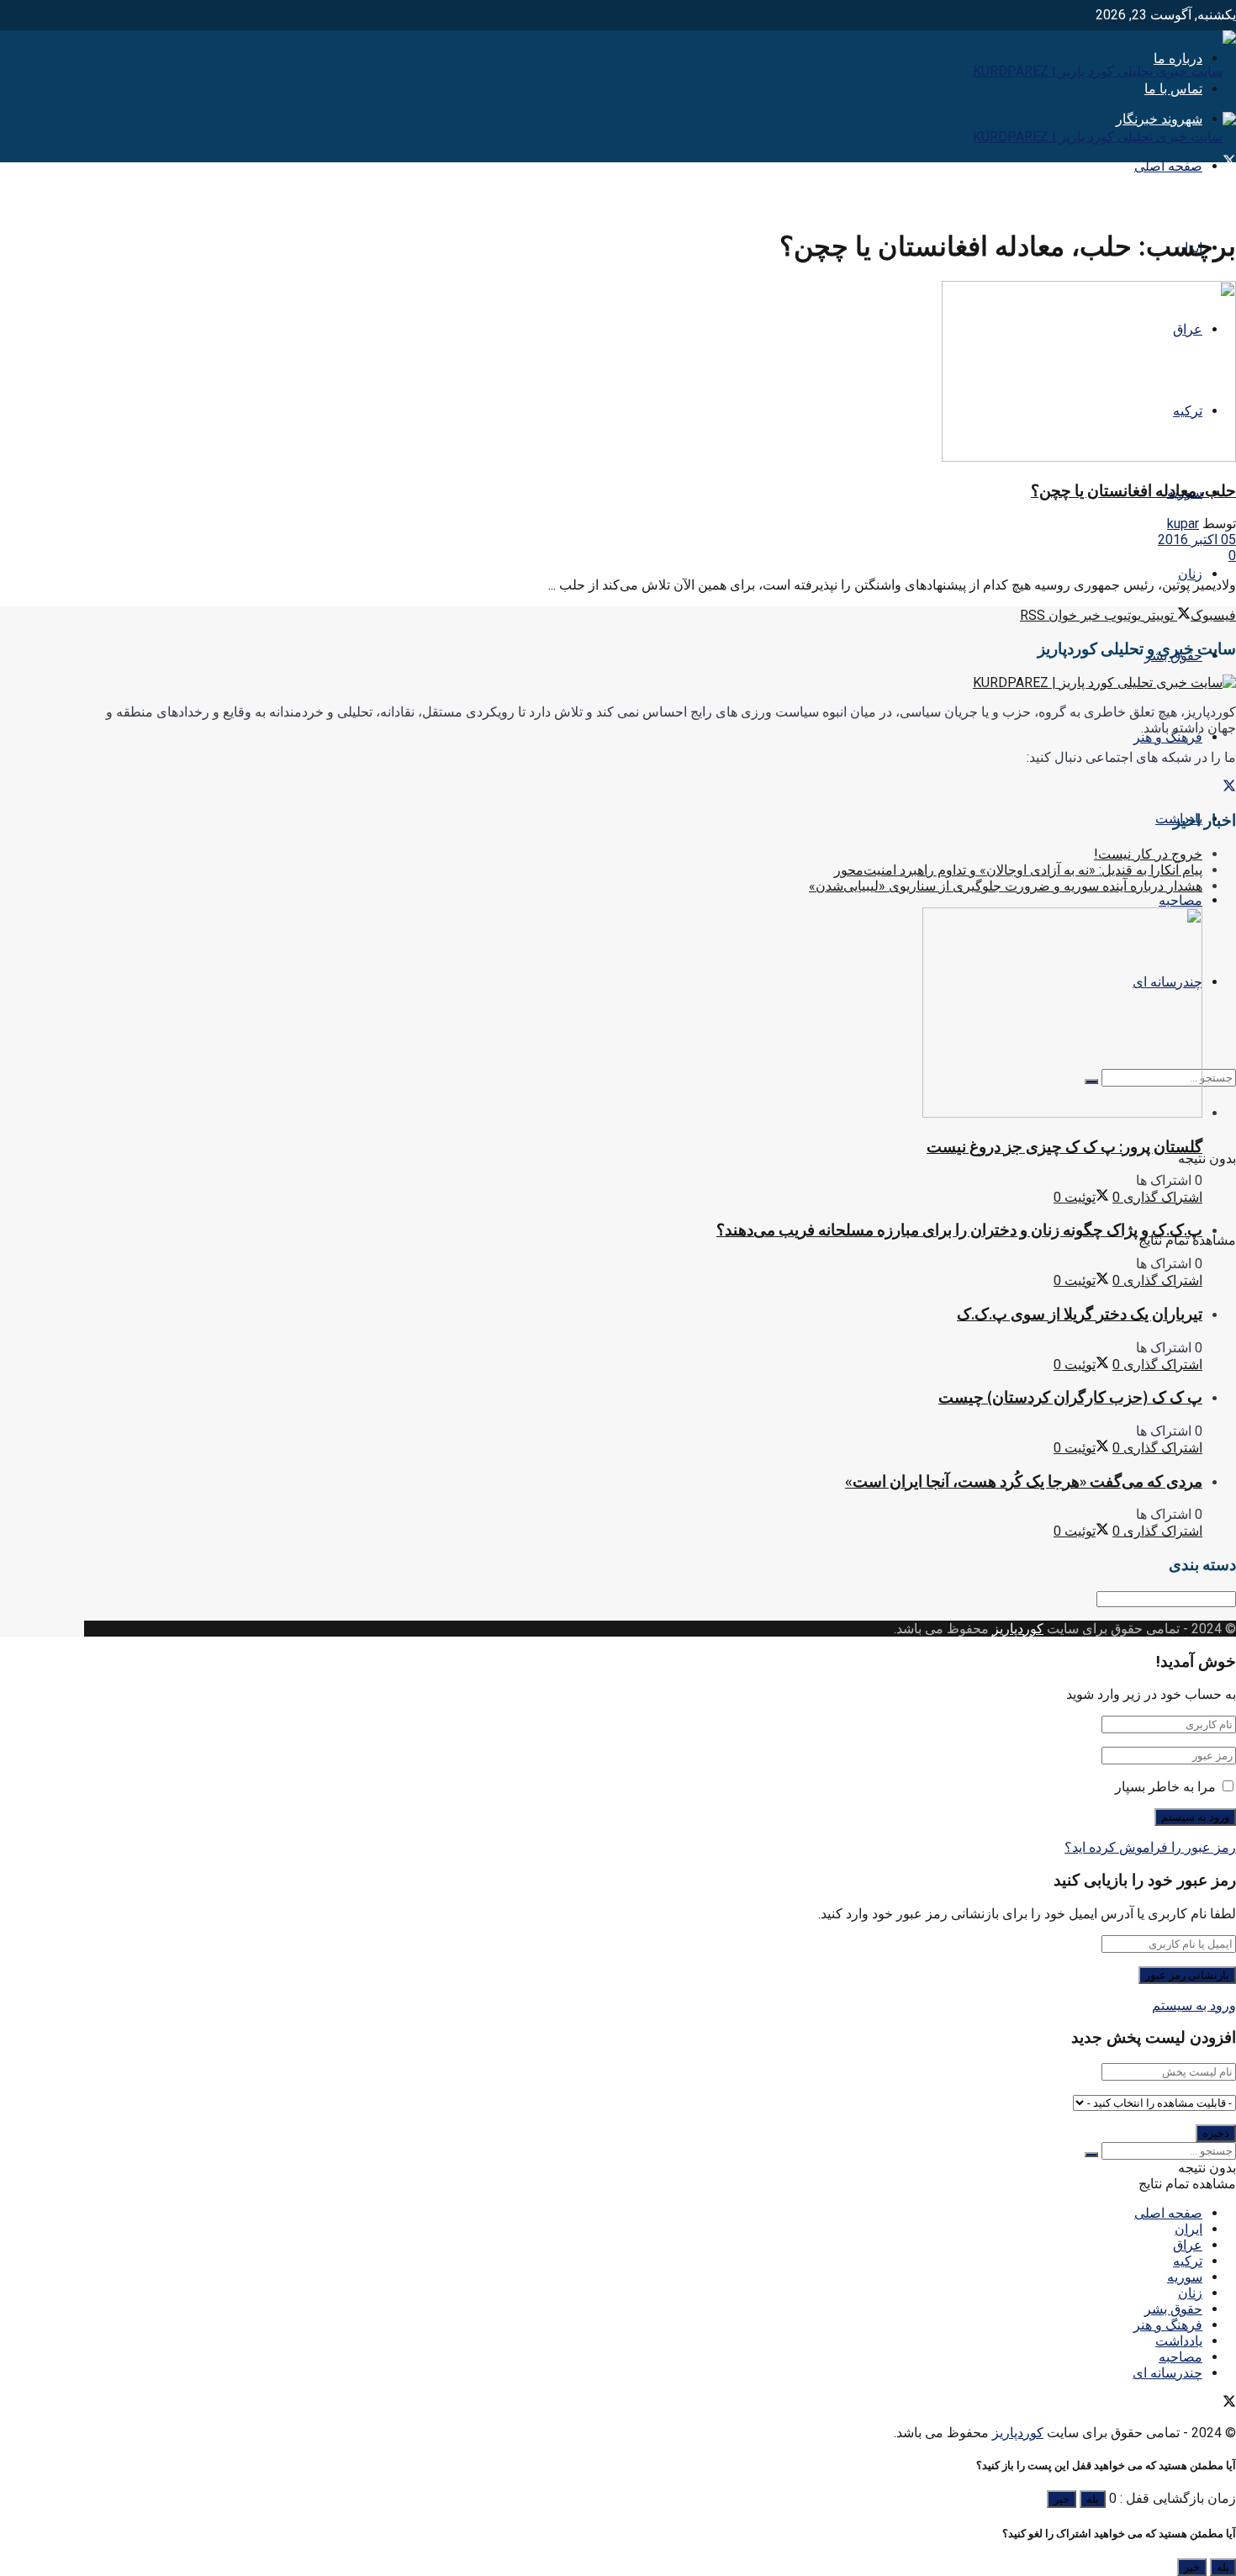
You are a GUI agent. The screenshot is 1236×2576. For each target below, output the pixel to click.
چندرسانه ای (1167, 2373)
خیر (1062, 2499)
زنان (1190, 574)
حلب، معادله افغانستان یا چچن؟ (1133, 491)
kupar (1183, 524)
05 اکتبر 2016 (1197, 540)
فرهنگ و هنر (1168, 737)
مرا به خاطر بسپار (1165, 1787)
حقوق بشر (1173, 2309)
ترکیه (1188, 2261)
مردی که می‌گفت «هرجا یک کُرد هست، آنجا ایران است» (1024, 1481)
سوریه (1185, 2277)
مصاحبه (1181, 900)
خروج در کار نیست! (1148, 854)
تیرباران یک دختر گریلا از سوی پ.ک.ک (1080, 1314)
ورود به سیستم (1194, 2005)
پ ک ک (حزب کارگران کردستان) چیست (1070, 1397)
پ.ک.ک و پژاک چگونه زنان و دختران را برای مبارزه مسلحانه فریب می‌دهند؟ (959, 1230)
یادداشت (1179, 2341)
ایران (1188, 2229)
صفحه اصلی (1168, 166)
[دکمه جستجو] (1091, 2155)
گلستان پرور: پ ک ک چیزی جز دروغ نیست (1064, 1147)
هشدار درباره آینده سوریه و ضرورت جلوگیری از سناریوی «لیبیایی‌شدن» (1006, 886)
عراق (1188, 2245)
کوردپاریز (1018, 1629)
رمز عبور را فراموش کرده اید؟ (1150, 1847)
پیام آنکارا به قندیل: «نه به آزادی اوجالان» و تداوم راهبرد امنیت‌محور (1018, 870)
